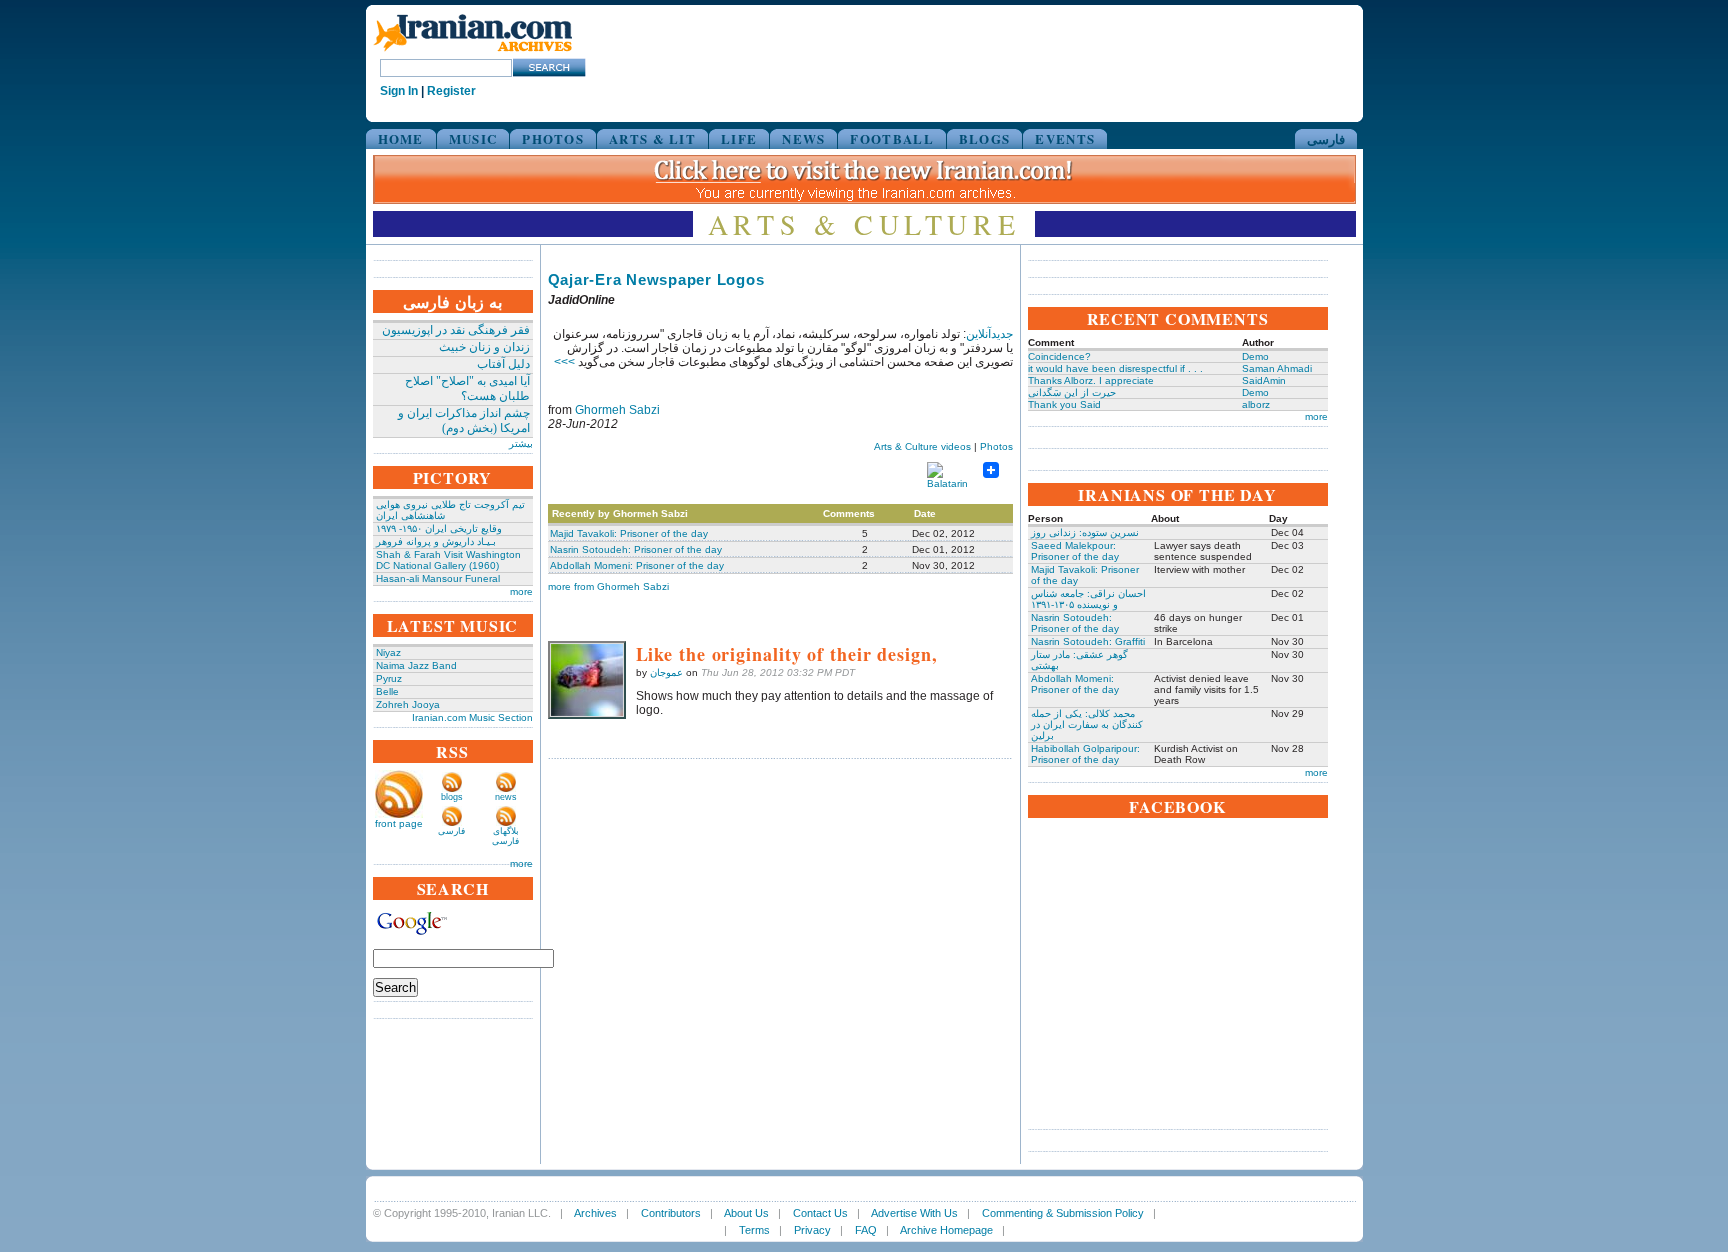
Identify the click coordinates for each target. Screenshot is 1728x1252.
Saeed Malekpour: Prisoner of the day (1075, 551)
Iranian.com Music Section (472, 717)
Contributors (671, 1213)
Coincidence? (1059, 356)
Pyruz (389, 678)
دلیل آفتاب (503, 364)
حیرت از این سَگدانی (1072, 392)
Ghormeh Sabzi (617, 410)
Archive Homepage (946, 1230)
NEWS (803, 138)
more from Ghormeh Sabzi (608, 586)
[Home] (473, 52)
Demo (1255, 356)
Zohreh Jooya (408, 704)
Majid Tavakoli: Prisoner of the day (629, 533)
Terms (754, 1230)
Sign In (399, 91)
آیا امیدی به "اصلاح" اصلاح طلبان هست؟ (467, 388)
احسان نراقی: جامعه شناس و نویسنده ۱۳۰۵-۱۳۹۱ (1088, 599)
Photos (996, 446)
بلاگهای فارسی (505, 836)
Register (451, 91)
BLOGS (985, 138)
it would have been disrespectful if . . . (1115, 368)
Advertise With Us (914, 1213)
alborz (1256, 404)
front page (399, 823)
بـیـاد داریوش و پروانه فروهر (436, 541)
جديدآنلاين (989, 334)
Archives (595, 1213)
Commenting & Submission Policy (1063, 1213)
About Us (746, 1213)
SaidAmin (1264, 380)
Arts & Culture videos (922, 446)
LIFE (739, 138)
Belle (387, 691)
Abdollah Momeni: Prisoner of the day (637, 565)
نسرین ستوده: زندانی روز (1085, 532)
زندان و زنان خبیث (484, 347)
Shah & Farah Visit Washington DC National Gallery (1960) (448, 560)
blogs (452, 797)
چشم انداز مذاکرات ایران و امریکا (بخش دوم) (464, 420)
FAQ (866, 1230)
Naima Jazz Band (416, 665)
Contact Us (820, 1213)
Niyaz (388, 652)
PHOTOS (553, 138)
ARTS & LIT (652, 138)
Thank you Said (1064, 404)
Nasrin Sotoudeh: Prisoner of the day (636, 549)
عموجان (666, 672)
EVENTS (1065, 138)
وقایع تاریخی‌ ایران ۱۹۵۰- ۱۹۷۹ (439, 528)
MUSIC (473, 138)
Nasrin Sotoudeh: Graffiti (1088, 641)
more (521, 591)
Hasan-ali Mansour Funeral (438, 578)
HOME (401, 138)
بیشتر (521, 443)
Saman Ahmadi (1277, 368)
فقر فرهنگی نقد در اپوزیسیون (456, 330)
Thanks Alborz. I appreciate (1091, 380)
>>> (564, 362)
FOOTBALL (891, 138)
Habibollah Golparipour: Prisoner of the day (1085, 754)
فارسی (1326, 138)
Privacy (812, 1230)
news (506, 797)
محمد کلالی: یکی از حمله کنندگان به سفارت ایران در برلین (1087, 724)
